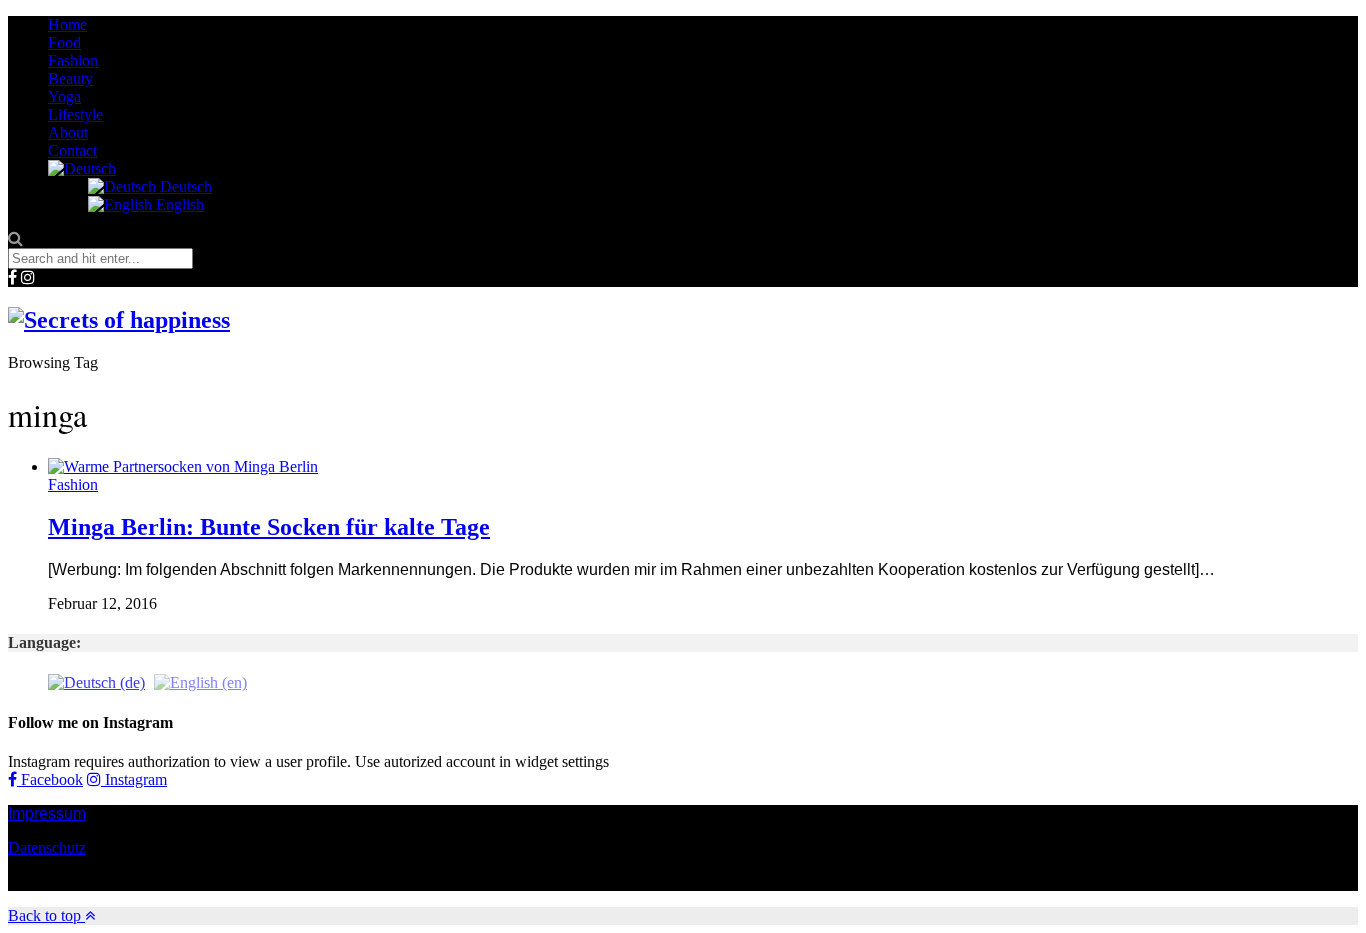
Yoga (64, 96)
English (178, 204)
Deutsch (184, 186)
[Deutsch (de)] (96, 681)
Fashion (73, 60)
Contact (72, 150)
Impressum (47, 813)
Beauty (70, 78)
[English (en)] (200, 681)
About (68, 132)
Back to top (46, 915)
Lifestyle (75, 114)
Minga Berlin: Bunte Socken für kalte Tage (269, 527)
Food (64, 42)
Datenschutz (47, 847)
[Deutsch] (82, 168)
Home (67, 24)
